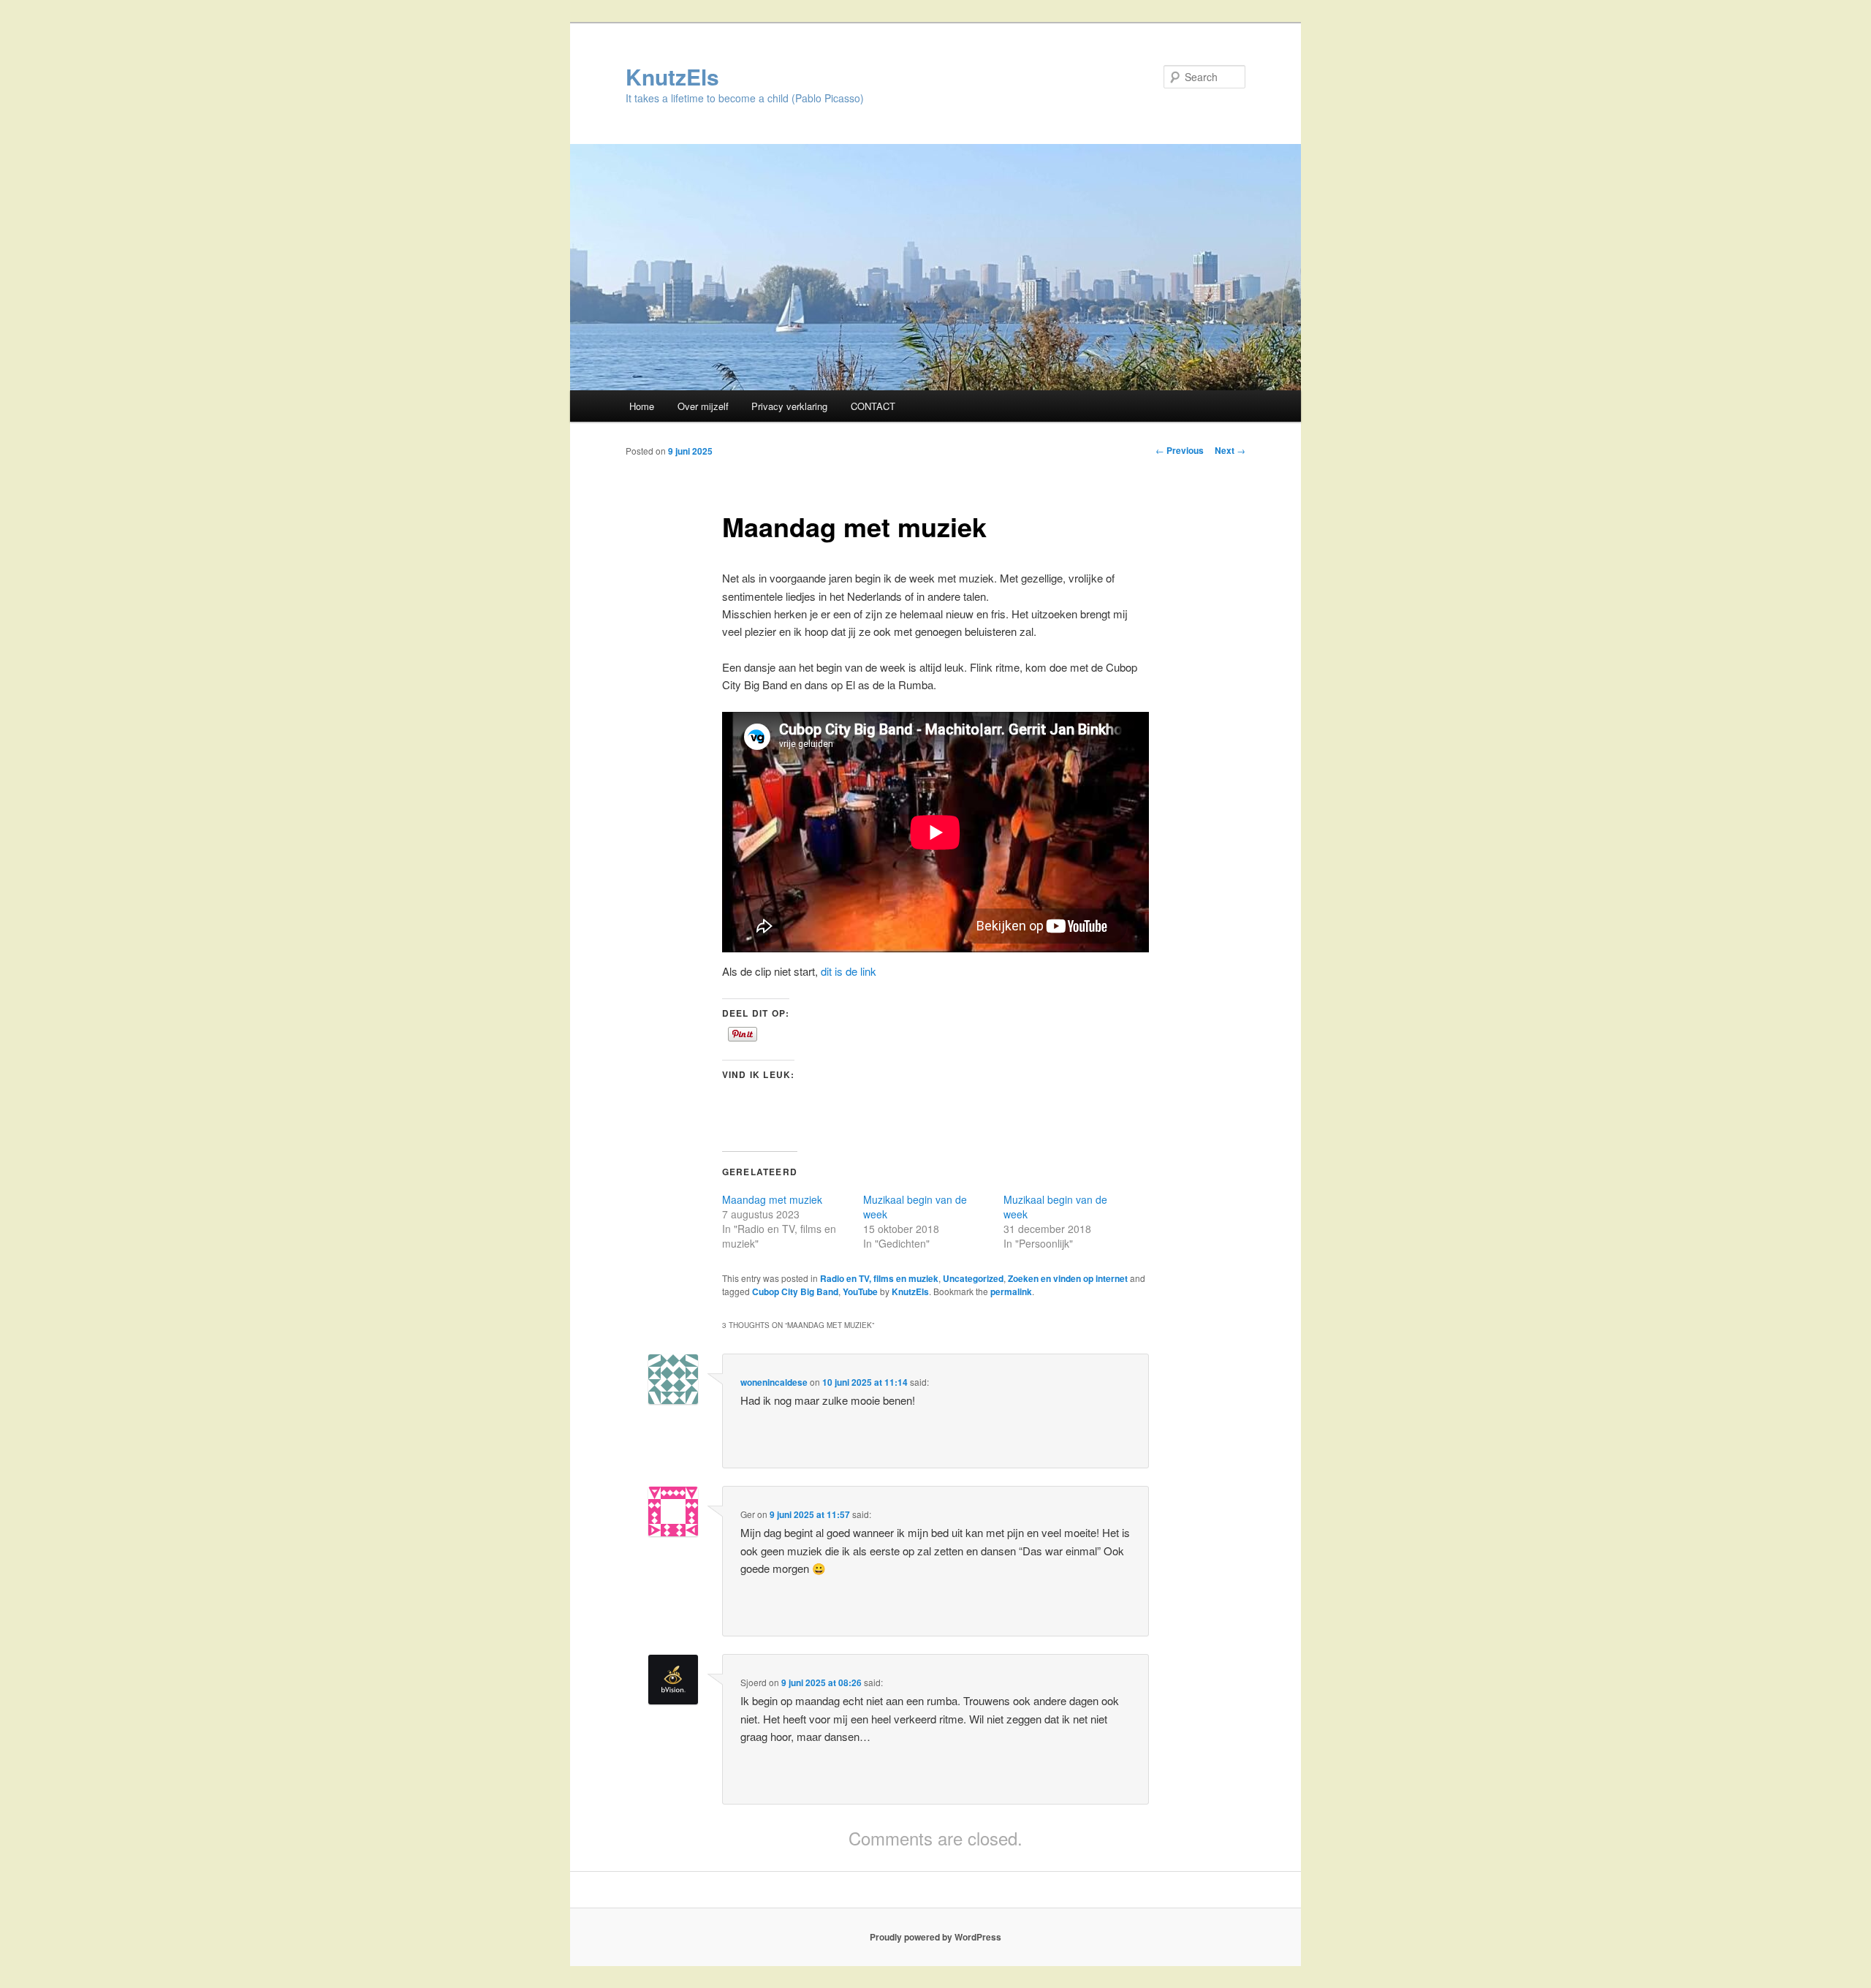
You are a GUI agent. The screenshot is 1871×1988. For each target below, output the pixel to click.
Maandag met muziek (772, 1199)
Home (642, 406)
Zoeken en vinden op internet (1068, 1278)
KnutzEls (672, 76)
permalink (1011, 1291)
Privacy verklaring (789, 406)
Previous (1180, 450)
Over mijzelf (703, 406)
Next (1230, 450)
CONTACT (873, 406)
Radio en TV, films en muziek (879, 1278)
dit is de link (849, 971)
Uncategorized (973, 1278)
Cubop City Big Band (795, 1291)
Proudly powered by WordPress (935, 1937)
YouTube (860, 1291)
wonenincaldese (774, 1382)
